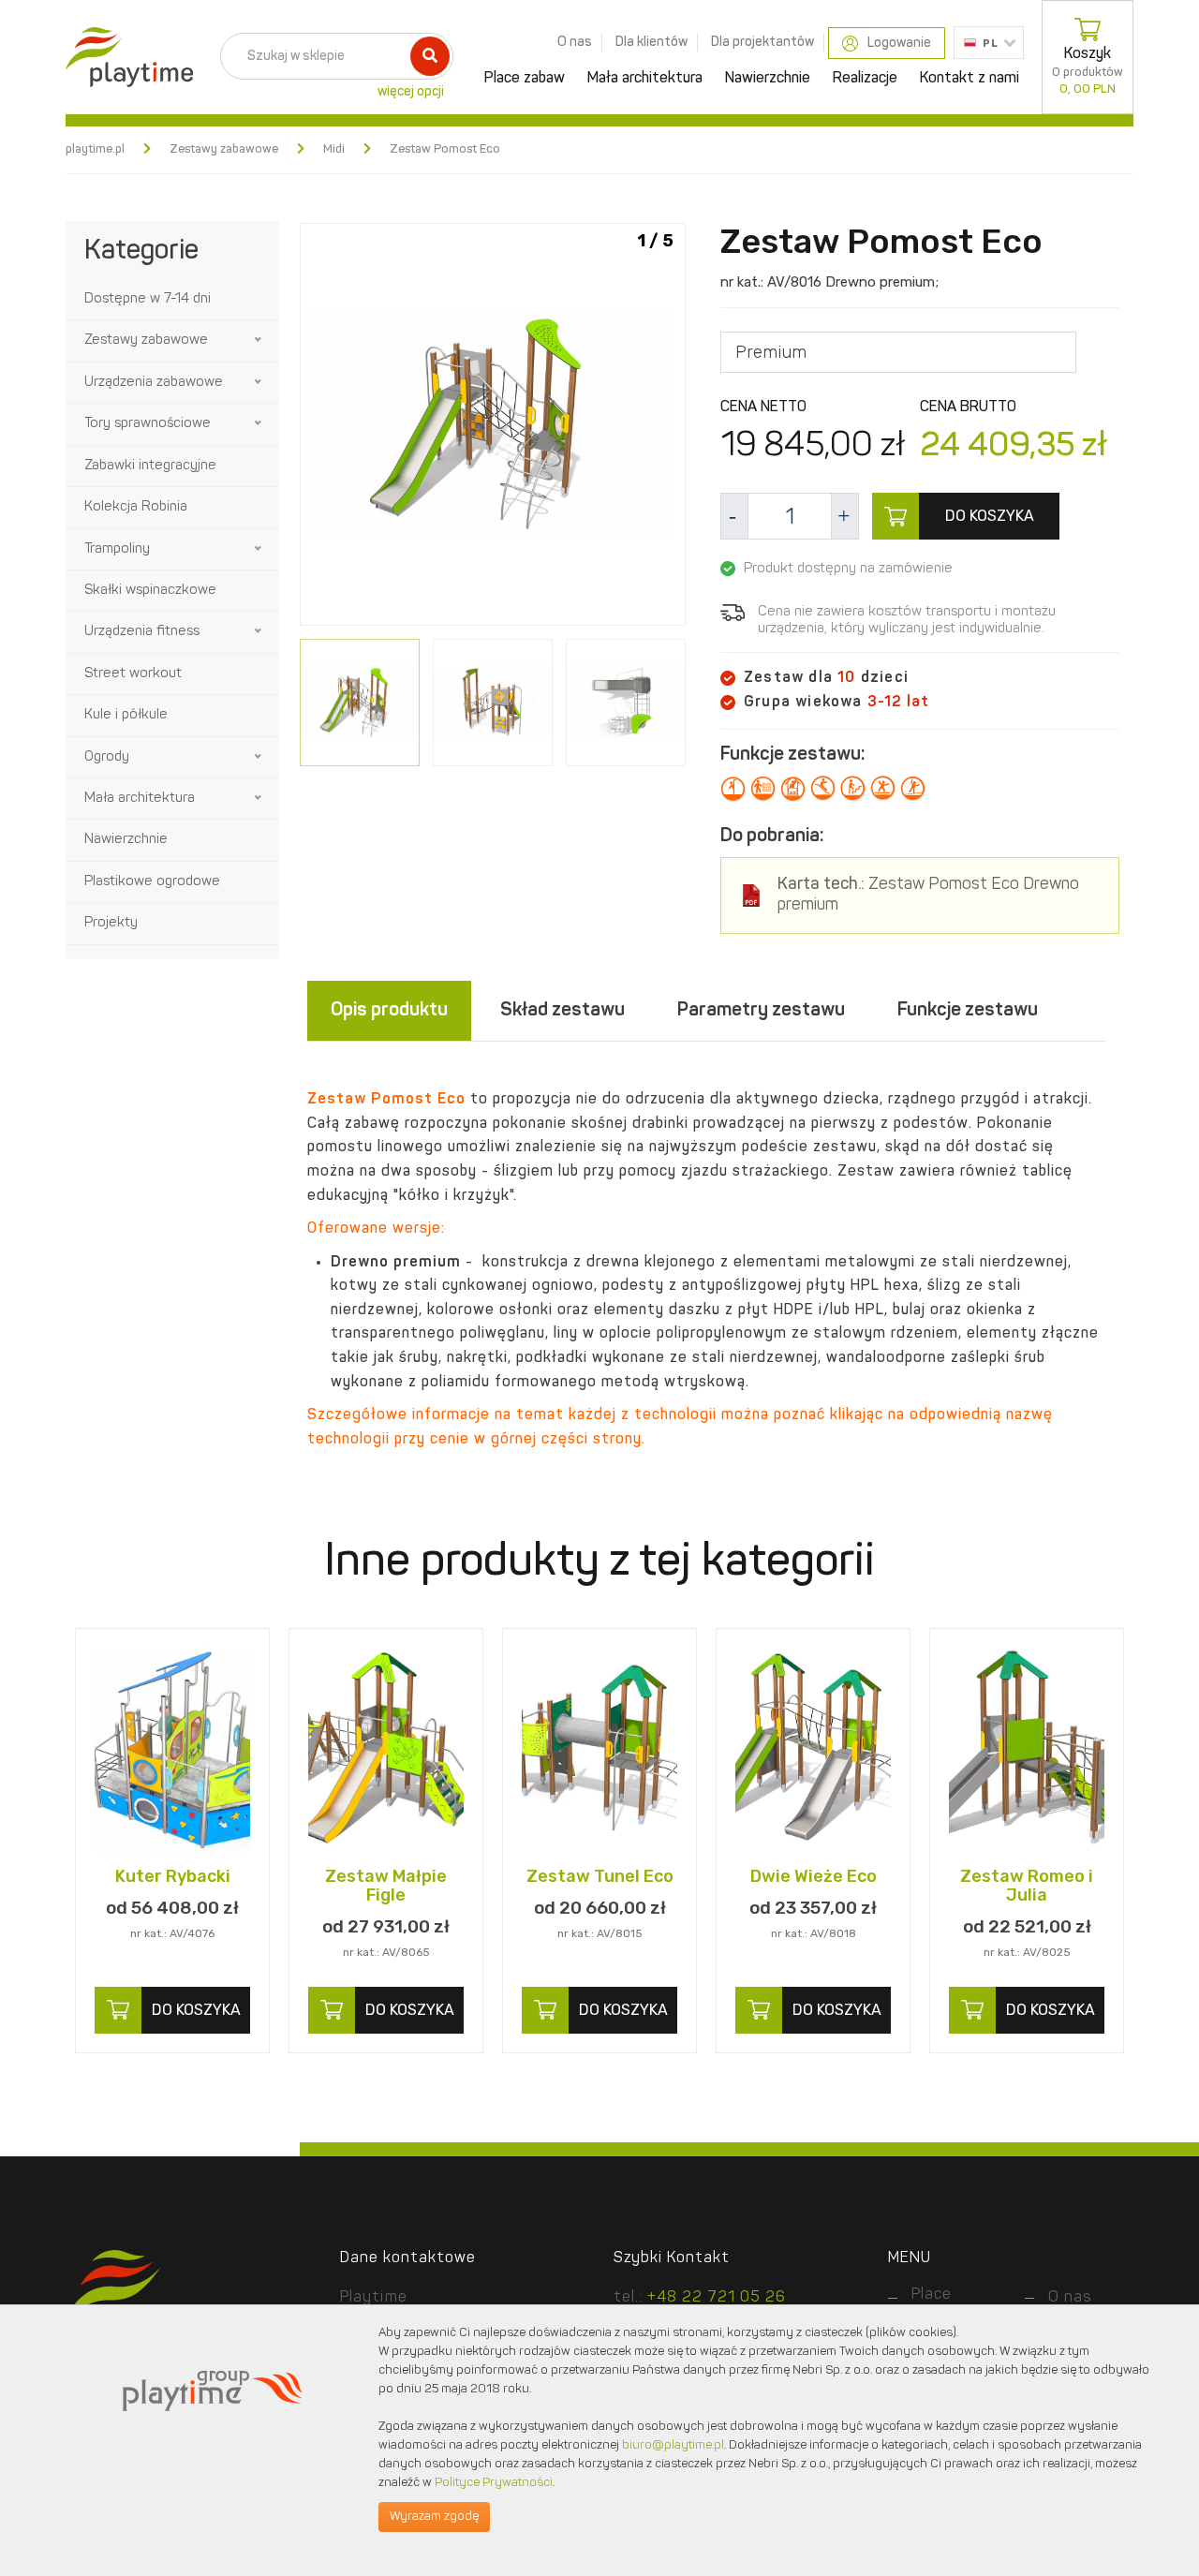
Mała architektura (645, 79)
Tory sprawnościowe (148, 424)
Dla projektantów (762, 42)
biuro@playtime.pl (673, 2445)
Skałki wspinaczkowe (150, 591)
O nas (575, 42)
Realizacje (865, 79)
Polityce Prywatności (494, 2483)
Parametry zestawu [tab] (761, 1011)
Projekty (111, 923)
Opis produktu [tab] (389, 1011)
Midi (334, 149)
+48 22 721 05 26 (717, 2298)
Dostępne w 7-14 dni (148, 299)
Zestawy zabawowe (224, 149)
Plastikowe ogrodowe (152, 882)
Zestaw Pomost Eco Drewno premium (928, 895)
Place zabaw (525, 79)
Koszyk (1088, 71)
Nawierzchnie (768, 79)
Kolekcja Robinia (136, 507)
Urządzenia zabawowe (154, 383)
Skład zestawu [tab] (562, 1011)
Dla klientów (651, 42)
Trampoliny (117, 549)
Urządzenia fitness (142, 632)
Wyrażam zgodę (434, 2517)
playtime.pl (95, 149)
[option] (493, 428)
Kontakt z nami (970, 79)
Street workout (133, 674)
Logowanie (899, 43)
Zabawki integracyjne (150, 466)
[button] (259, 340)
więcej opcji (411, 92)
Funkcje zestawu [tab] (968, 1011)
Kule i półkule (126, 715)
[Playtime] (125, 57)
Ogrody (107, 757)
